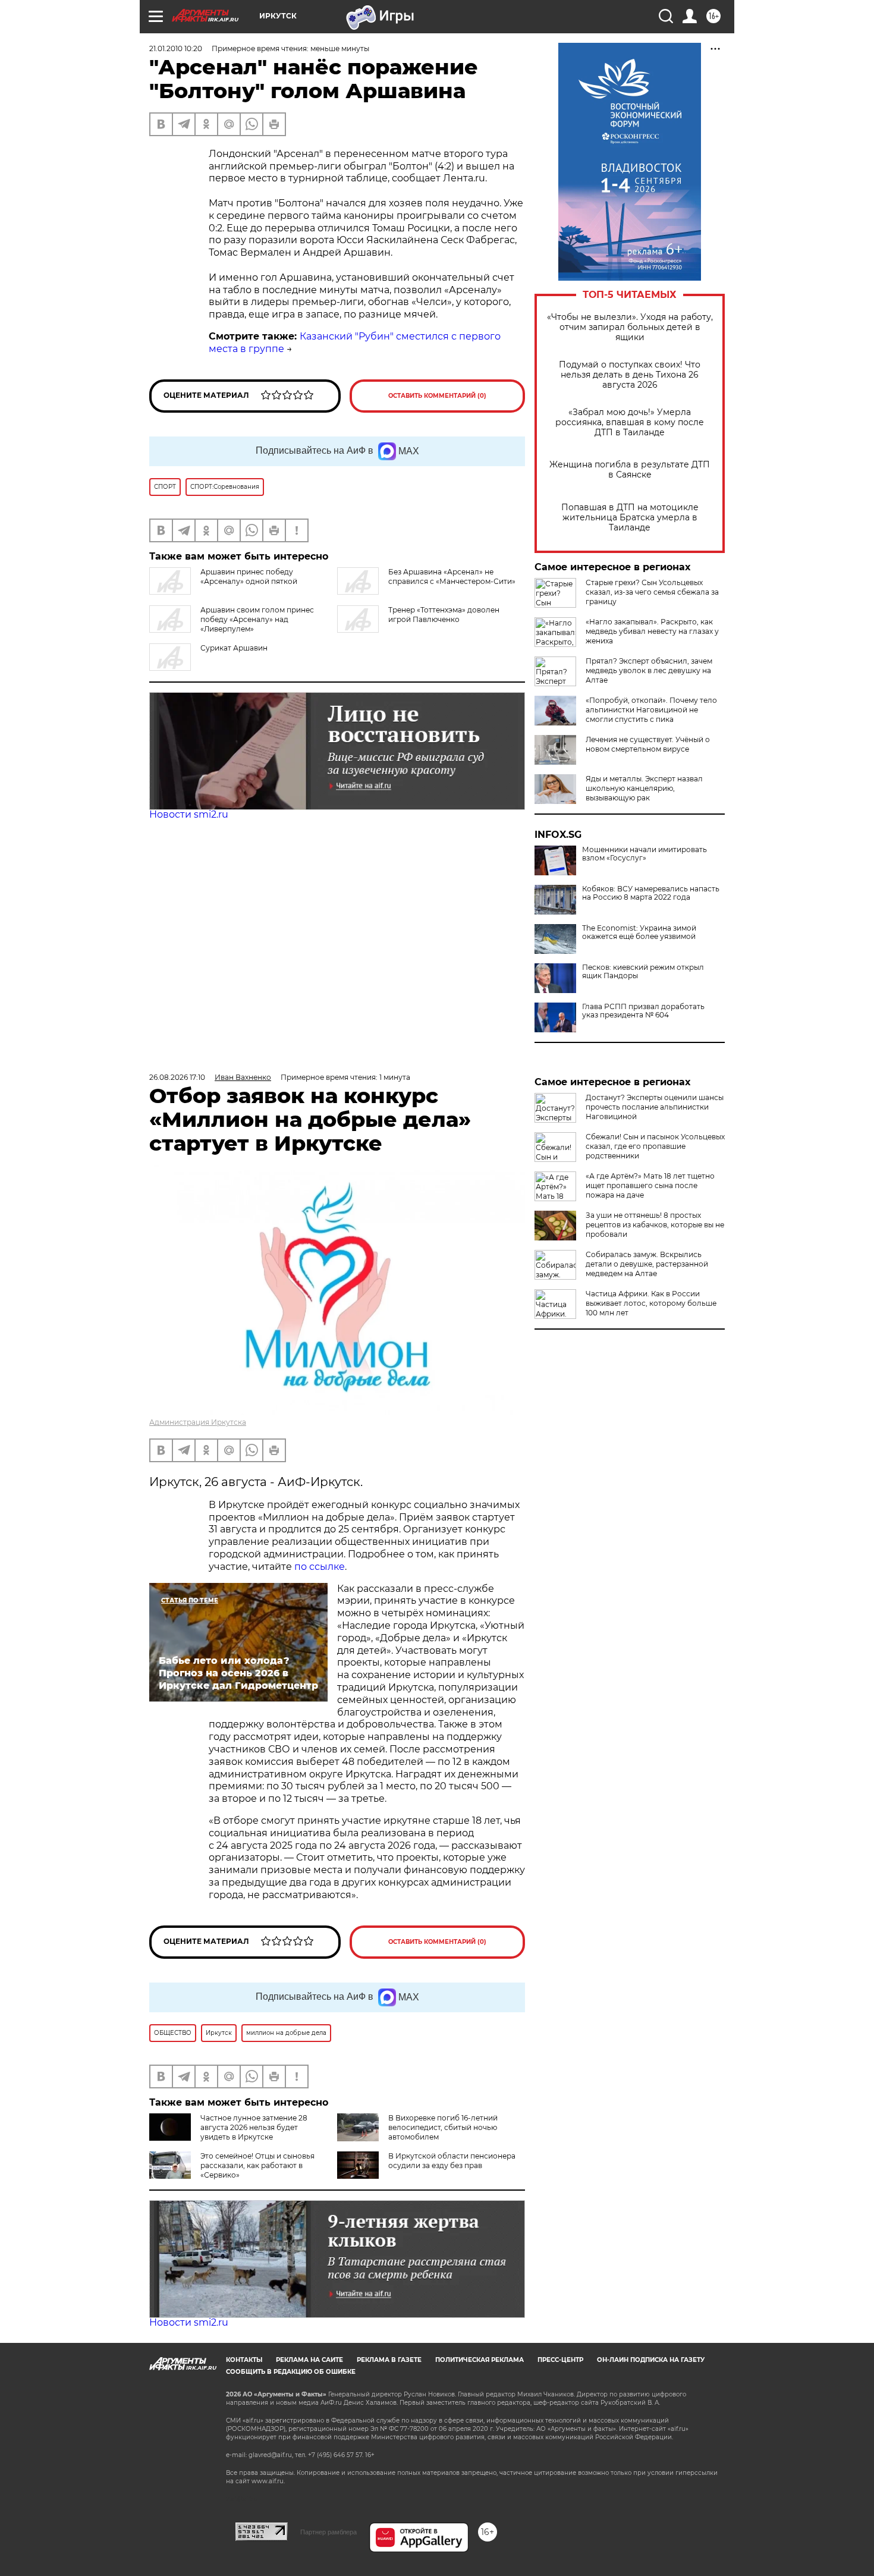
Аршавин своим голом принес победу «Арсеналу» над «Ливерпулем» (257, 619)
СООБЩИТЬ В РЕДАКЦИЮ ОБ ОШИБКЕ (291, 2372)
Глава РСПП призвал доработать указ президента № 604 (643, 1011)
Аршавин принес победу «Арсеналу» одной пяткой (249, 577)
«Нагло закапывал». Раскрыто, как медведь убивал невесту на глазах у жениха (652, 631)
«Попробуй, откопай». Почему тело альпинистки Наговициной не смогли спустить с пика (651, 710)
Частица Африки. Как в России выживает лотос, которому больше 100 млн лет (651, 1303)
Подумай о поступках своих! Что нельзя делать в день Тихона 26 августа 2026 (630, 375)
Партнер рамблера (328, 2532)
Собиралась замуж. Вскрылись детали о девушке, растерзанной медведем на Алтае (647, 1264)
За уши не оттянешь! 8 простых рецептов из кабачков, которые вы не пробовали (655, 1225)
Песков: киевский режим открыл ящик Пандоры (643, 972)
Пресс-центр (560, 2360)
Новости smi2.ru (189, 814)
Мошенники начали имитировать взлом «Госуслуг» (645, 854)
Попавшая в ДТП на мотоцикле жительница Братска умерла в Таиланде (630, 518)
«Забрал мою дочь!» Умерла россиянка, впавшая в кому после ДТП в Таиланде (630, 422)
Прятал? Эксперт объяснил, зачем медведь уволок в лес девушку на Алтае (649, 670)
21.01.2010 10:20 (176, 48)
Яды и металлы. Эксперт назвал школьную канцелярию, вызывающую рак (644, 788)
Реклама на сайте (309, 2360)
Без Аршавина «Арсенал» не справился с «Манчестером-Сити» (452, 577)
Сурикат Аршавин (234, 648)
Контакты (244, 2360)
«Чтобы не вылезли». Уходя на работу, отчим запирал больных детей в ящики (630, 327)
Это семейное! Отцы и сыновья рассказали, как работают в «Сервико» (257, 2165)
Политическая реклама (480, 2360)
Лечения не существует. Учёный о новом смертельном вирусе (648, 744)
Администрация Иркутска (198, 1422)
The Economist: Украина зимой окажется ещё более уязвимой (639, 932)
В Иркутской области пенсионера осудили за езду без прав (452, 2161)
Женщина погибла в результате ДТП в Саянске (630, 470)
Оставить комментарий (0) (437, 396)
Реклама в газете (389, 2360)
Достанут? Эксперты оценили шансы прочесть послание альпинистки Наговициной (655, 1107)
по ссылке (320, 1567)
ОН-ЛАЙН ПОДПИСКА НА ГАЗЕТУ (651, 2360)
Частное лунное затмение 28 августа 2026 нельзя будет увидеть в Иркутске (254, 2127)
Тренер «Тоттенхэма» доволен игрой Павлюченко (444, 615)
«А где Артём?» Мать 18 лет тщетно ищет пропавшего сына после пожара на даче (650, 1185)
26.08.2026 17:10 (177, 1077)
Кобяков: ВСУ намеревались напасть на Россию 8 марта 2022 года (651, 893)
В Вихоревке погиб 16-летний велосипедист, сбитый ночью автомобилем (443, 2127)
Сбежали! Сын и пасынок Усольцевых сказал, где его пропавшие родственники (655, 1146)
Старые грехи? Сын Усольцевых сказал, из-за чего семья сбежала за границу (652, 592)
